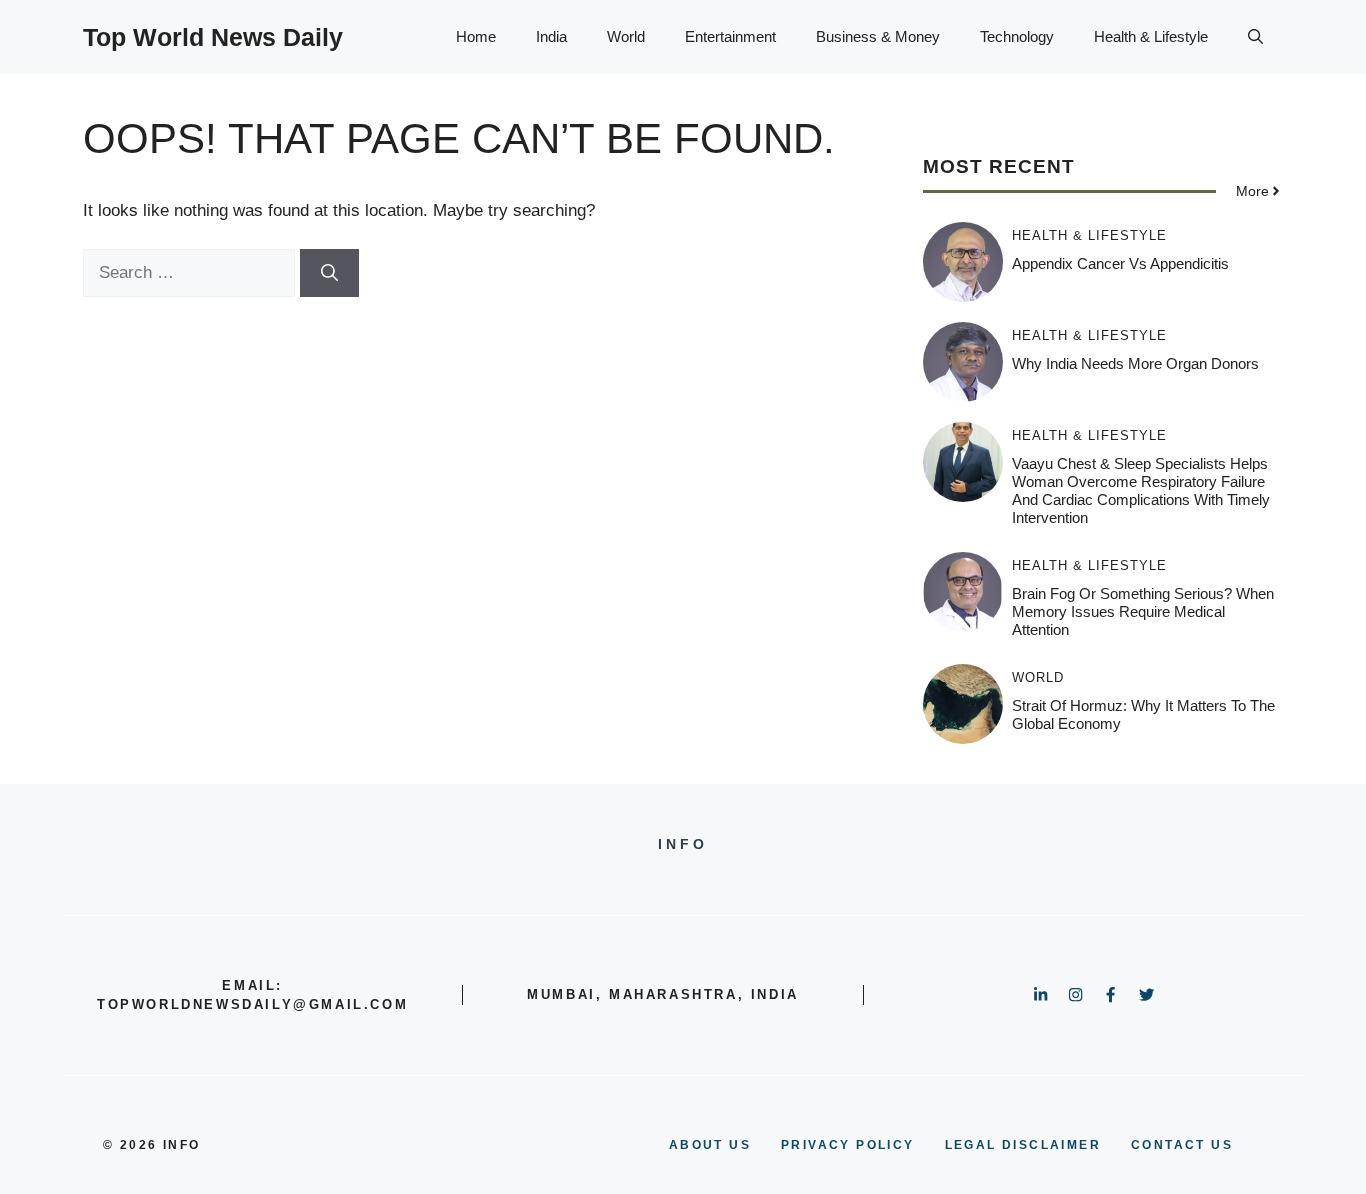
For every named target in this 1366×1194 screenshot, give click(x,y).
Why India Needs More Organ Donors (1135, 363)
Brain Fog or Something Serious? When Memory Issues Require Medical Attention (1143, 611)
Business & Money (878, 36)
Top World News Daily (213, 37)
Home (476, 36)
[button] (1255, 37)
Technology (1017, 36)
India (551, 36)
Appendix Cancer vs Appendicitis (1120, 263)
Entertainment (730, 36)
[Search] (329, 273)
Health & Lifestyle (1151, 36)
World (626, 36)
